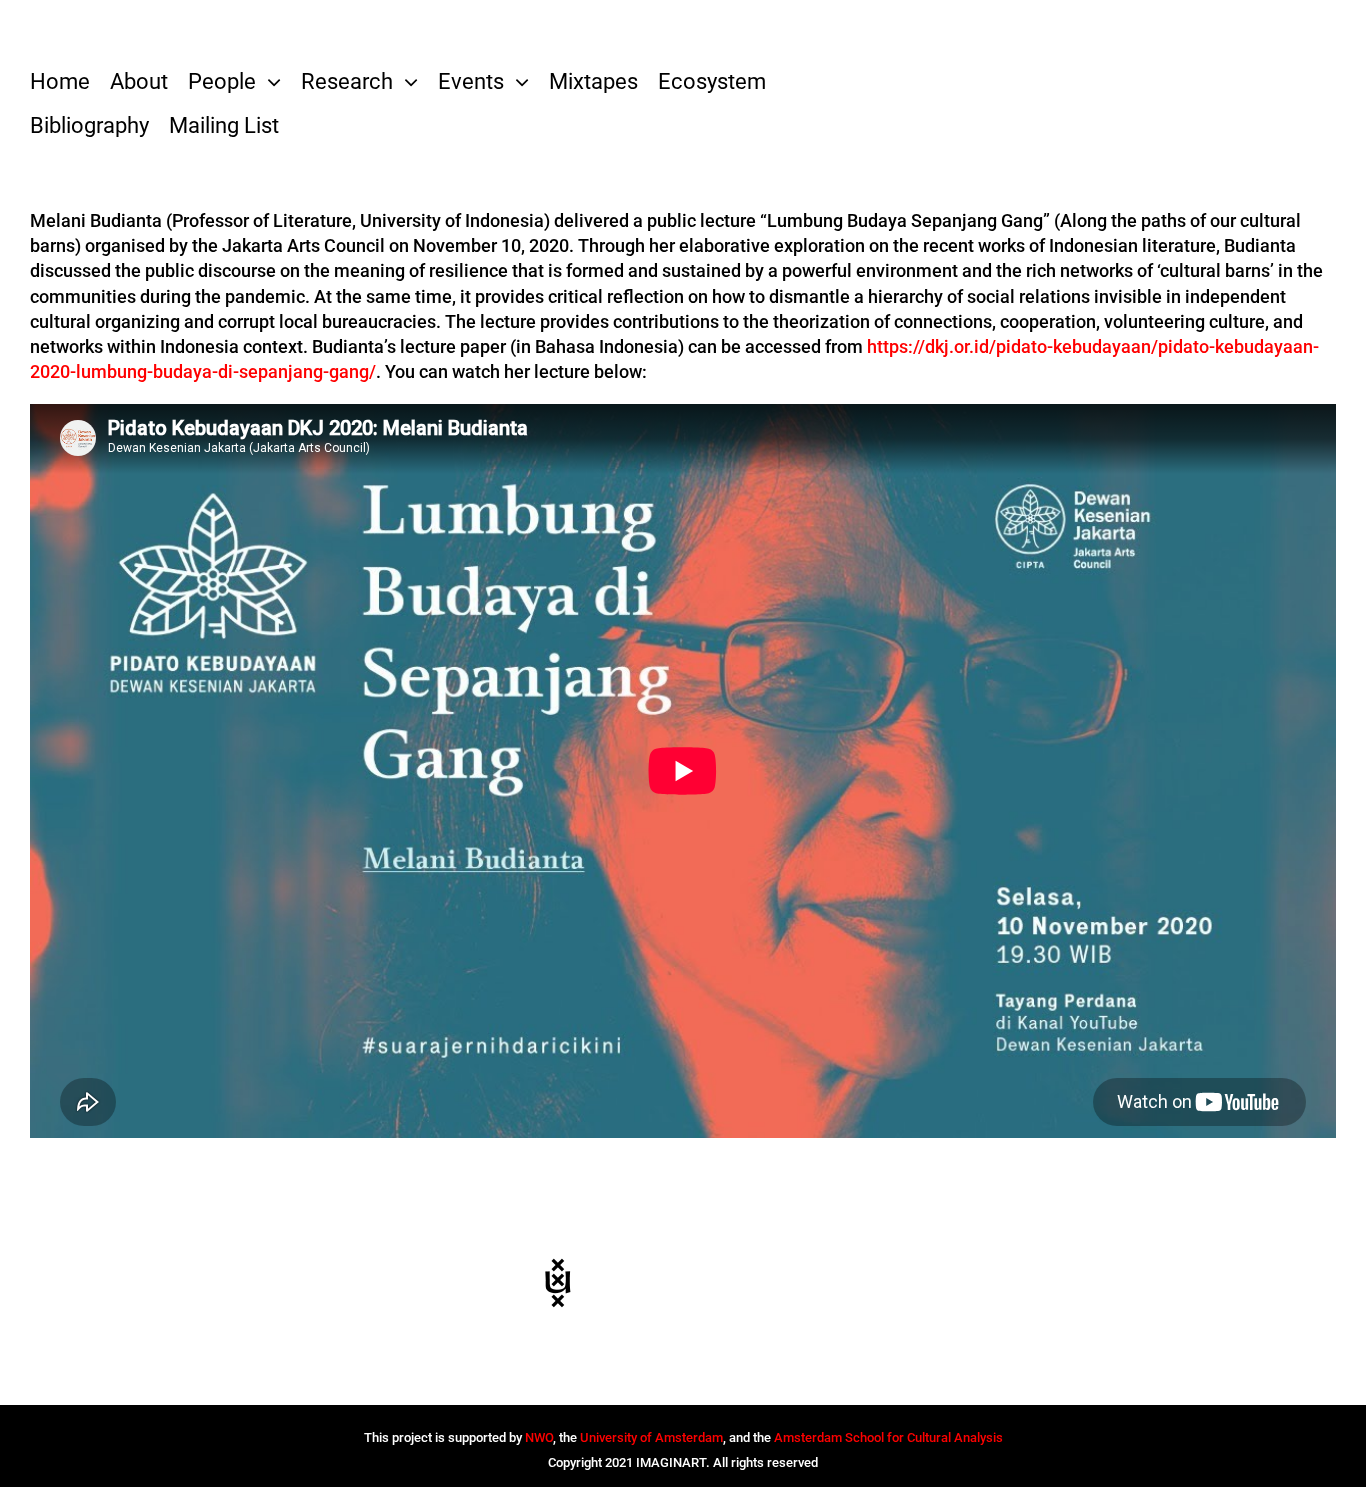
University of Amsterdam (651, 1437)
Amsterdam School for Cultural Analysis (888, 1437)
